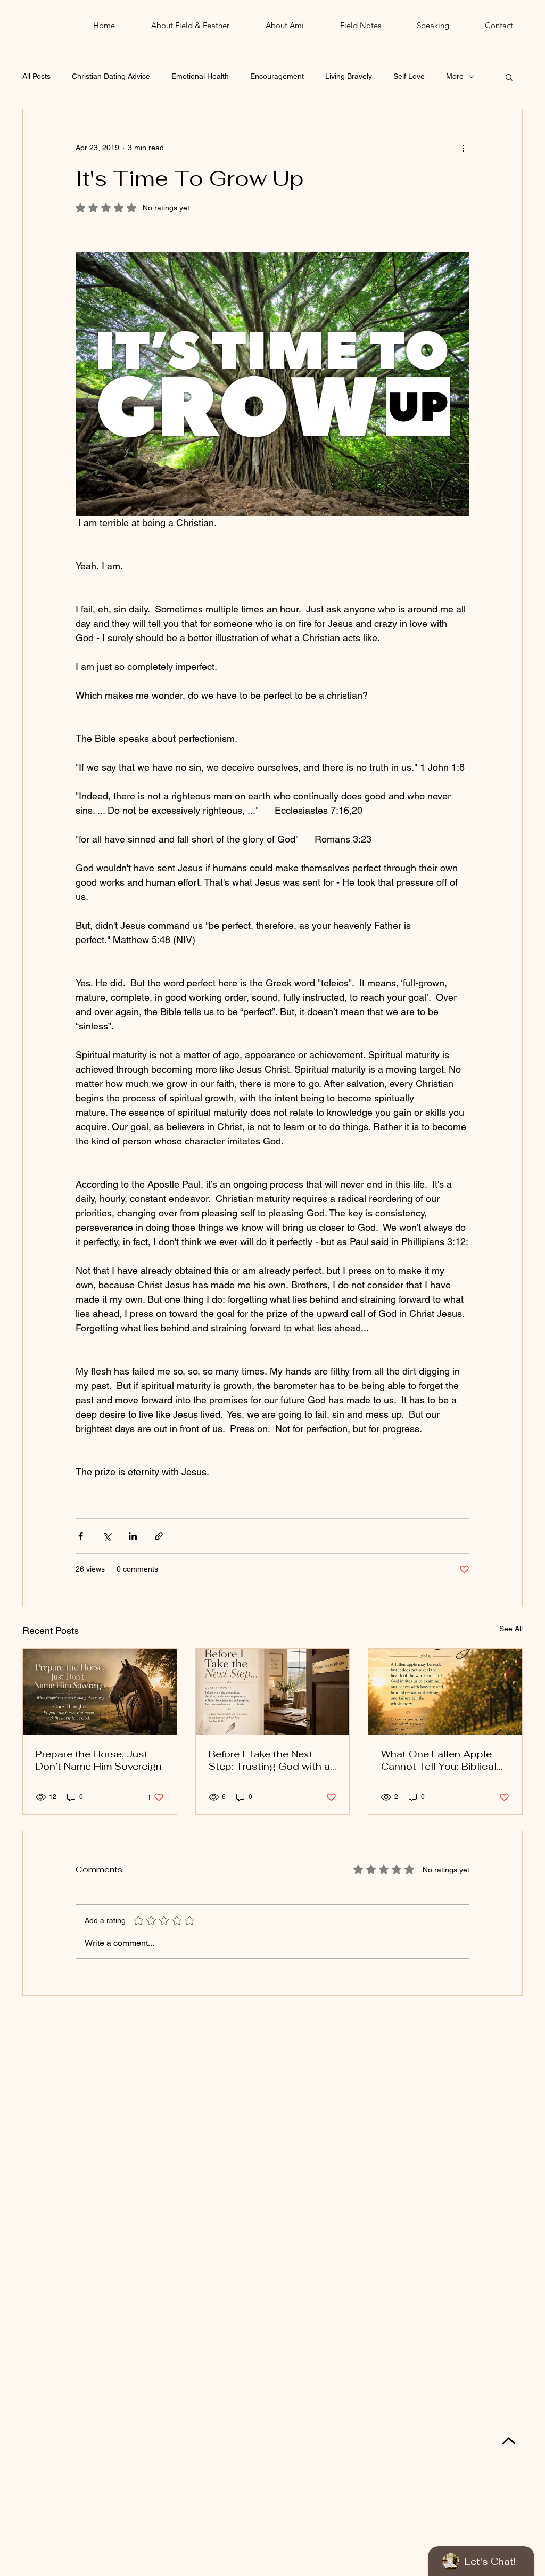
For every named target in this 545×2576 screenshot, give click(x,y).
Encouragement (277, 76)
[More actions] (463, 148)
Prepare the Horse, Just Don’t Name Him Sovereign (99, 1760)
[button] (509, 77)
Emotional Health (200, 76)
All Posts (36, 76)
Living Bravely (349, 76)
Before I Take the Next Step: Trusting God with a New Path (269, 1760)
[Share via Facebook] (81, 1536)
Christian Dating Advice (111, 76)
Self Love (409, 76)
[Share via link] (159, 1536)
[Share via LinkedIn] (133, 1536)
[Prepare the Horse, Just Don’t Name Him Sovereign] (100, 1692)
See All (511, 1629)
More (455, 76)
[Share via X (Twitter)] (107, 1536)
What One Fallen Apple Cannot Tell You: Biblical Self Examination (439, 1760)
